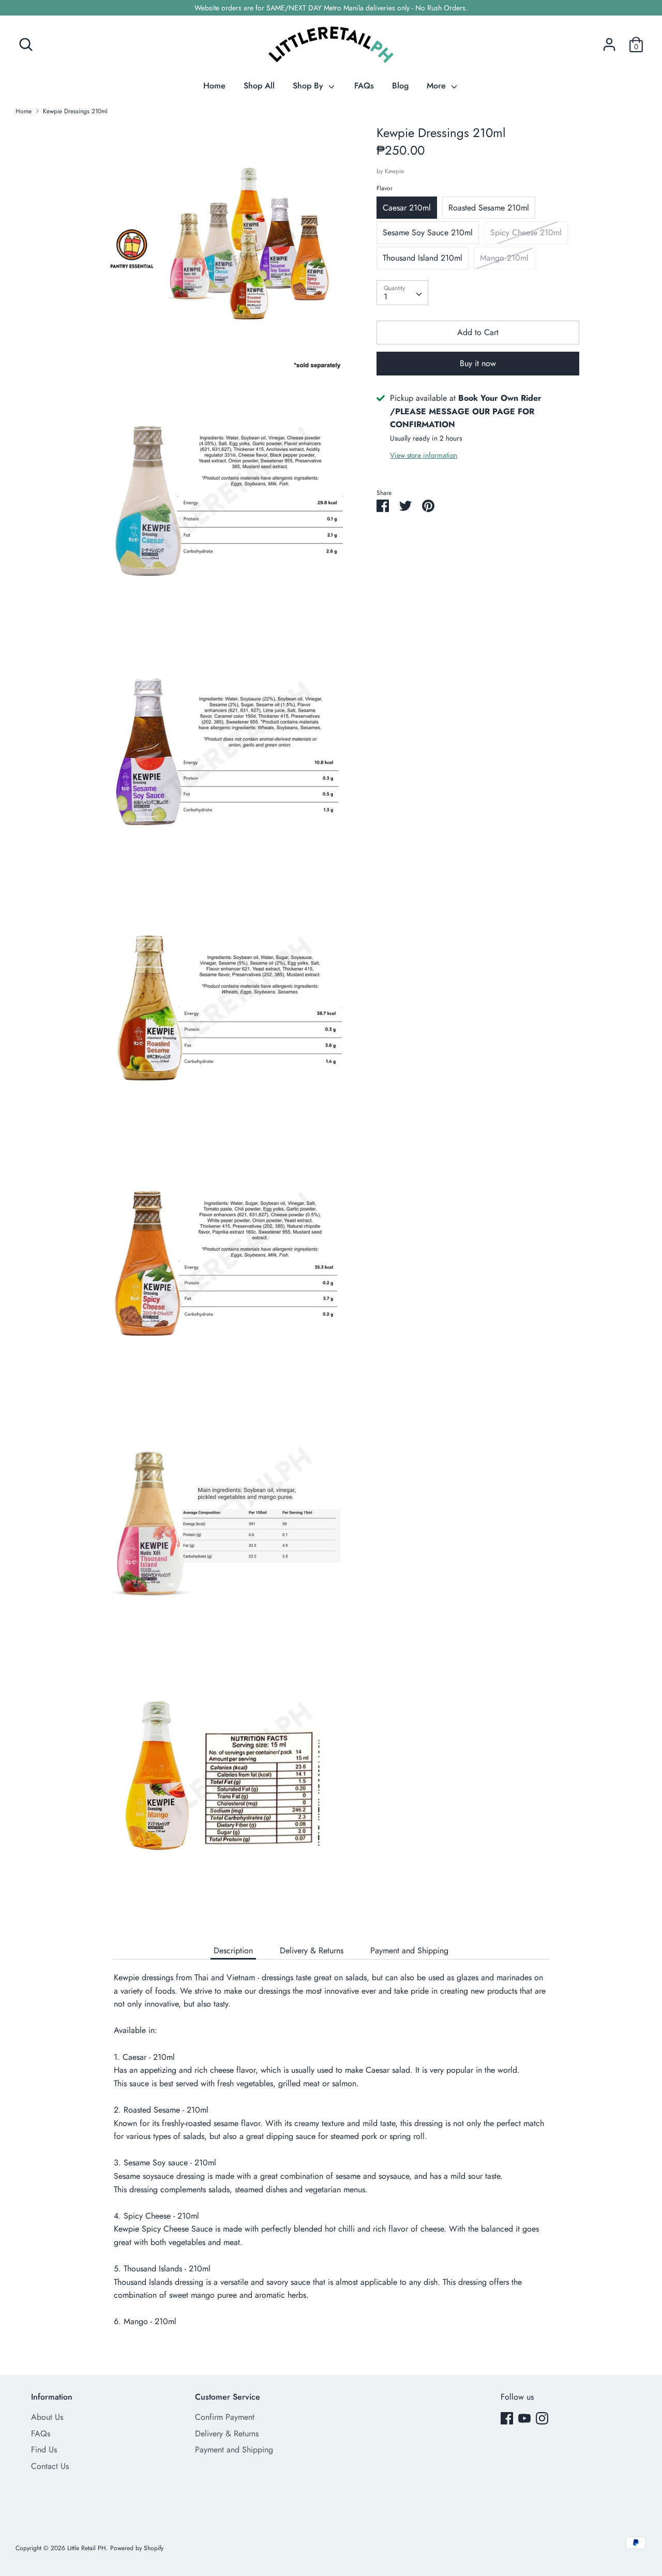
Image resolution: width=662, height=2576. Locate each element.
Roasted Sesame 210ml (489, 208)
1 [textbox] (386, 297)
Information (52, 2397)
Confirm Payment (225, 2417)
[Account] (609, 41)
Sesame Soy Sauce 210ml (428, 232)
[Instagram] (542, 2418)
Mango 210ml (504, 258)
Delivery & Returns (312, 1950)
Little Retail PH (87, 2548)
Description (233, 1950)
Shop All (259, 86)
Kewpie (394, 171)
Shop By (309, 86)
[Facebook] (507, 2418)
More (438, 86)
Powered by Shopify (137, 2548)
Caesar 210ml (407, 208)
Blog (400, 86)
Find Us (44, 2450)
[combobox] (402, 293)
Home (214, 86)
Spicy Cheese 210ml (526, 232)
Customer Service (228, 2397)
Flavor (385, 188)
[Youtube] (524, 2418)
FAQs (364, 86)
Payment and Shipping (409, 1950)
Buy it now (478, 363)
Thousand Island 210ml (423, 258)
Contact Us (50, 2466)
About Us (47, 2417)
